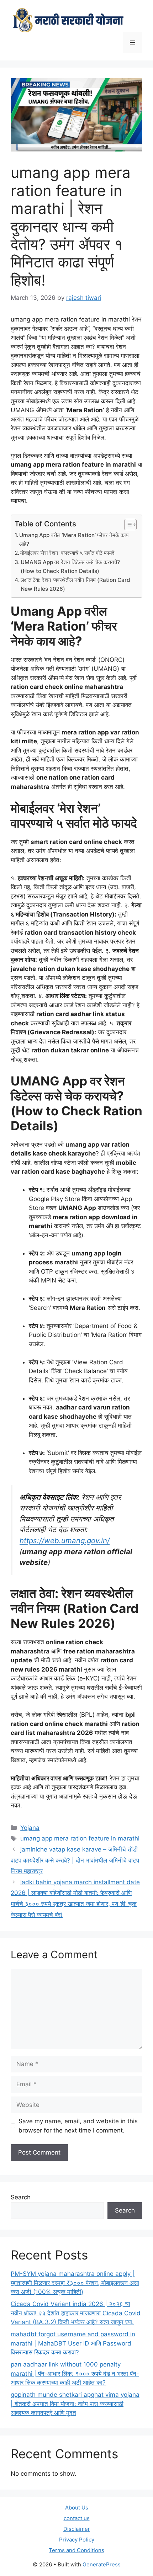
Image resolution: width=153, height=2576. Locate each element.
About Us (77, 2508)
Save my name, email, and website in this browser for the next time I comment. (78, 2126)
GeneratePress (102, 2564)
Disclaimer (77, 2529)
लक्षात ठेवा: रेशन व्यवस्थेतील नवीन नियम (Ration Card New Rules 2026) (75, 584)
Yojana (30, 1828)
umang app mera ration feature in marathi (80, 1838)
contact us (77, 2518)
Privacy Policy (77, 2540)
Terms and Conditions (76, 2550)
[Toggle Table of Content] (127, 525)
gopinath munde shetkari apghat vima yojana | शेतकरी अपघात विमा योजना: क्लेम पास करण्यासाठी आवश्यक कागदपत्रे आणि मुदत (75, 2404)
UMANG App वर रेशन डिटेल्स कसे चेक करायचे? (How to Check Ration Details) (70, 567)
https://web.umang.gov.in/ (65, 1541)
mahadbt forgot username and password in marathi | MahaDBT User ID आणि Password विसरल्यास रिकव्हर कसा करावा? (73, 2343)
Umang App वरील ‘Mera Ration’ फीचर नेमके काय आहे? (74, 540)
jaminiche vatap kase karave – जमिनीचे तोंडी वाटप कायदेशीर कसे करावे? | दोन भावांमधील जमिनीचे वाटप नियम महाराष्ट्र (75, 1860)
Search (21, 2197)
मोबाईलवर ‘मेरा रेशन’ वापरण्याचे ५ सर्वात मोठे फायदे (67, 553)
